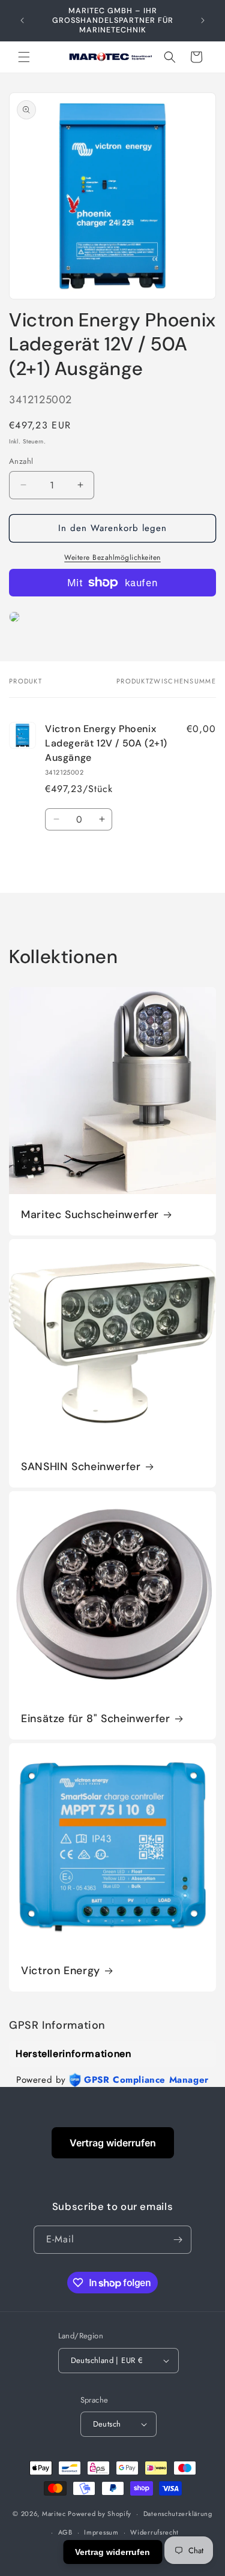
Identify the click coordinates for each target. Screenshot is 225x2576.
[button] (24, 57)
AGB (65, 2532)
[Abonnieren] (178, 2240)
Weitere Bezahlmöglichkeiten (112, 557)
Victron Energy (61, 1971)
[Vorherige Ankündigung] (22, 20)
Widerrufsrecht (154, 2532)
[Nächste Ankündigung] (203, 20)
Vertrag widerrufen (113, 2143)
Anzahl (21, 461)
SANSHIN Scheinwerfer (81, 1467)
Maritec (54, 2514)
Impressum (101, 2532)
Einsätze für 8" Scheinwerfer (96, 1719)
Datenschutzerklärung (178, 2514)
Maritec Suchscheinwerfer (90, 1215)
